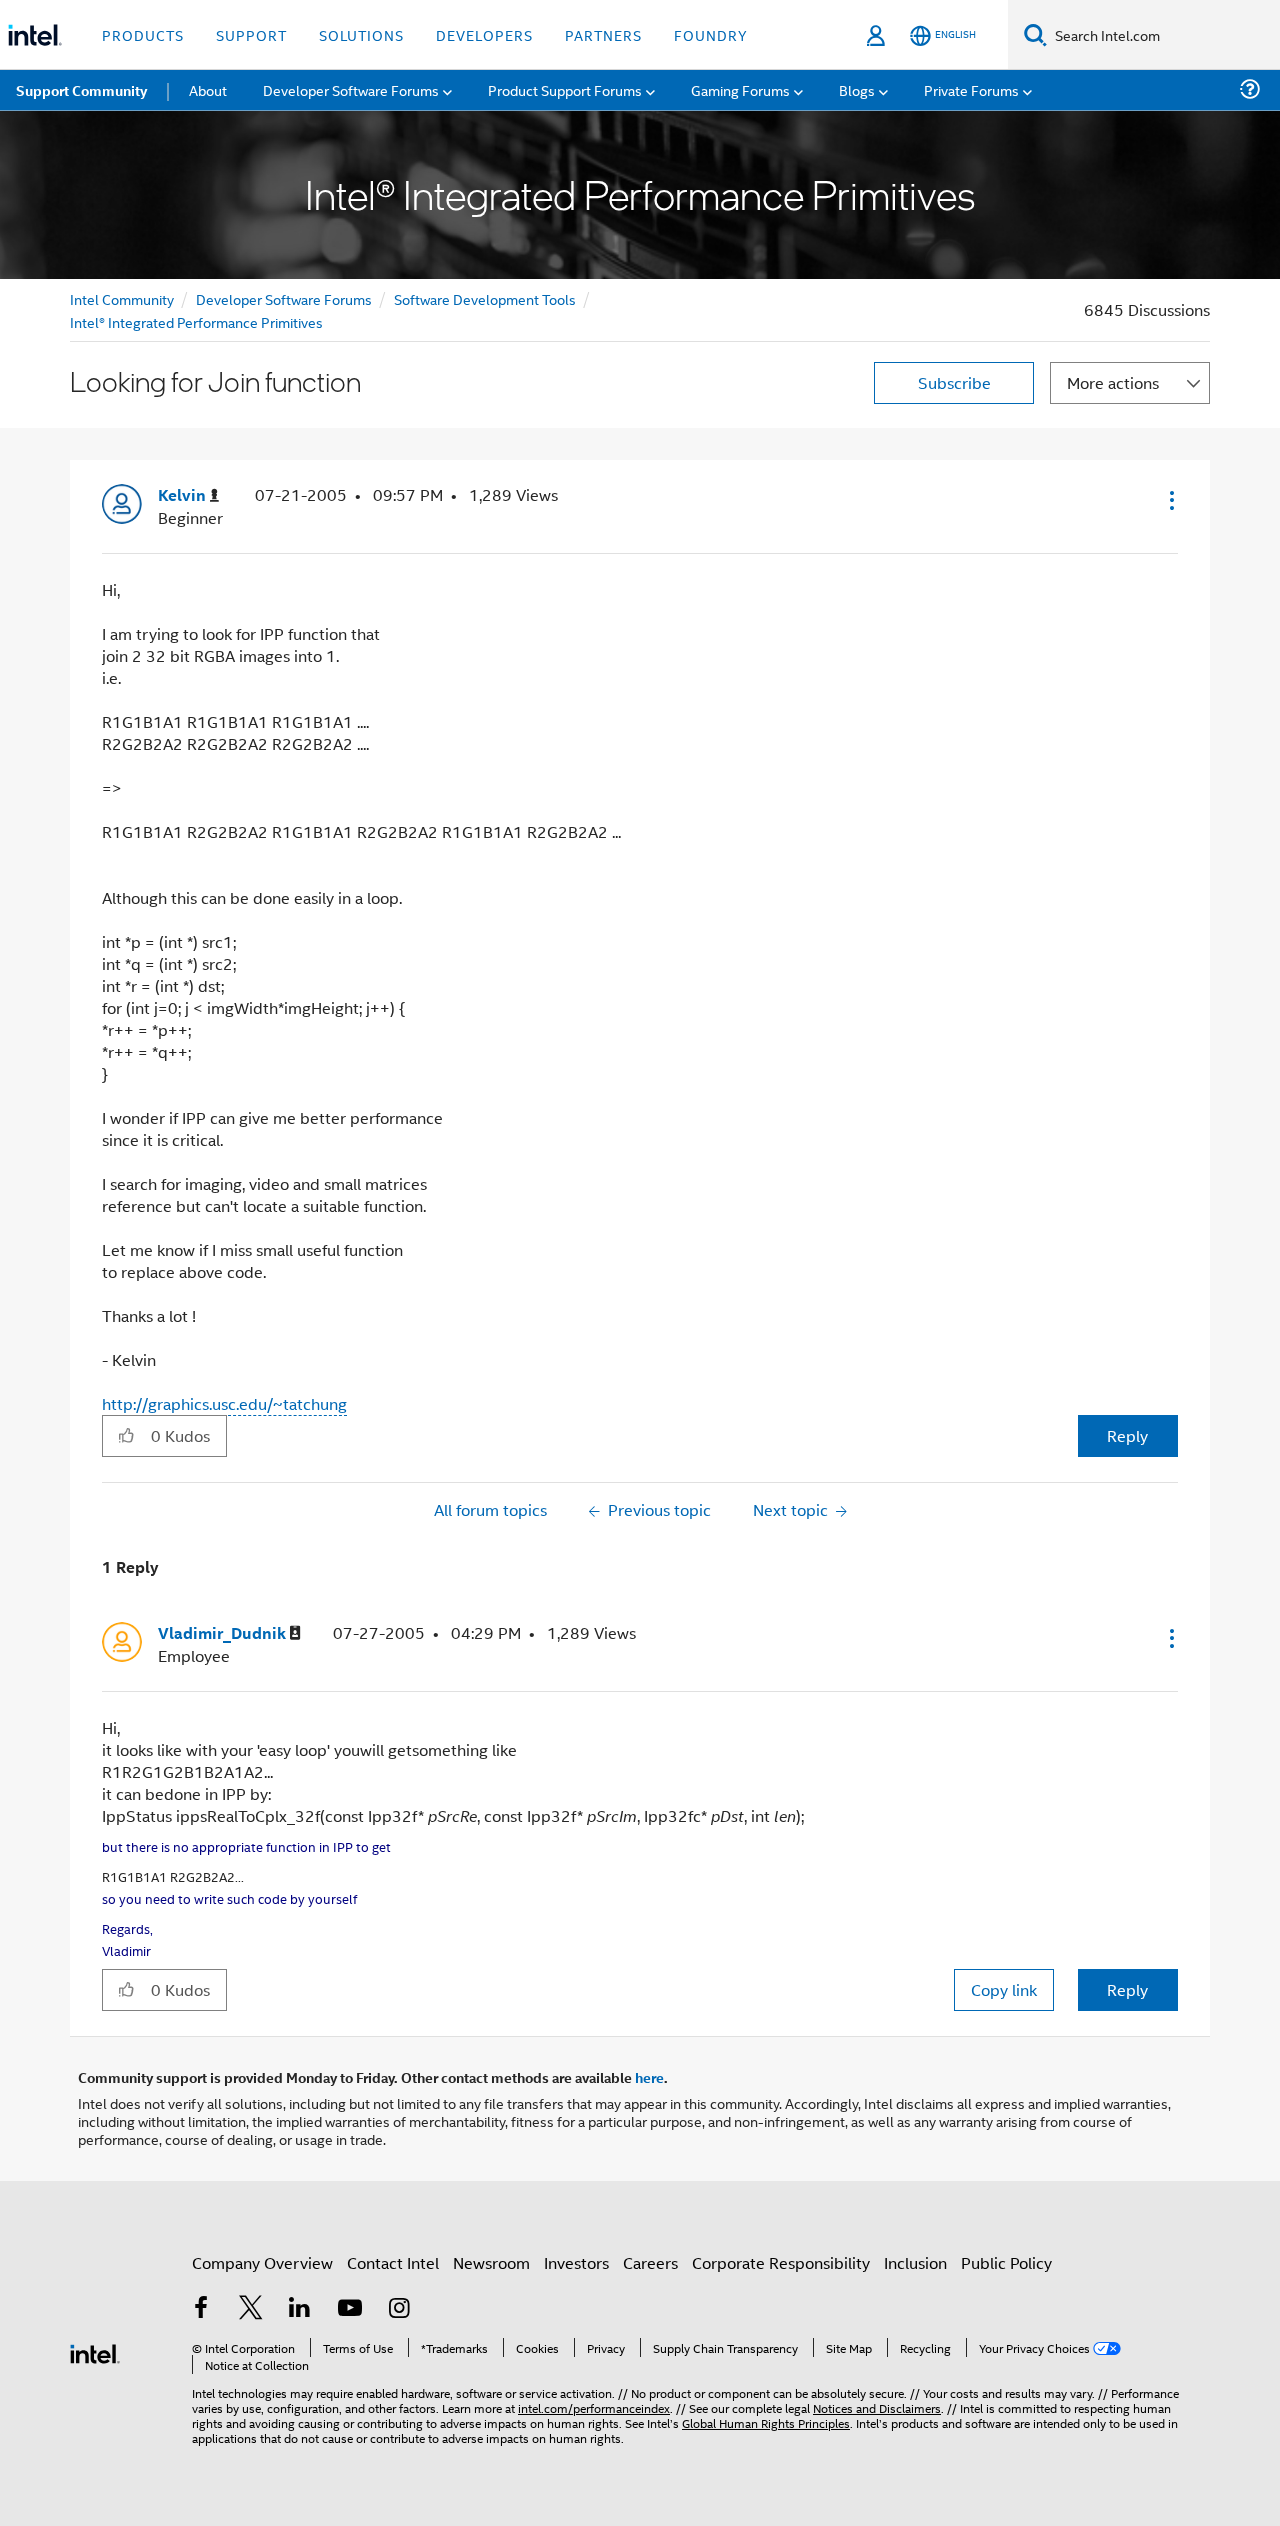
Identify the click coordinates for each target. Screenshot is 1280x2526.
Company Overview (262, 2262)
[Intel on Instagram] (399, 2309)
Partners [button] (603, 34)
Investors (576, 2262)
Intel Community (122, 298)
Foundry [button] (711, 34)
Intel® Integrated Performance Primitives (196, 321)
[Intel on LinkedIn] (300, 2309)
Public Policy (1006, 2262)
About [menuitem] (208, 89)
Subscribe (954, 382)
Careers (650, 2262)
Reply (1127, 1435)
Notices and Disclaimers (877, 2407)
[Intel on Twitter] (251, 2309)
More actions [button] (1113, 382)
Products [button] (143, 34)
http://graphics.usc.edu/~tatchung (224, 1403)
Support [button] (251, 34)
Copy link (1004, 1989)
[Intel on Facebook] (201, 2309)
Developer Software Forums (284, 298)
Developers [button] (484, 34)
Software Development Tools (485, 298)
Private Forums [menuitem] (971, 89)
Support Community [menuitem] (81, 90)
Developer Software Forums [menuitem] (351, 89)
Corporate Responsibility (781, 2262)
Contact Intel (393, 2262)
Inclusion (915, 2262)
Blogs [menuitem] (857, 89)
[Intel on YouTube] (350, 2309)
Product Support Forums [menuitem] (565, 89)
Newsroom (491, 2262)
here (649, 2077)
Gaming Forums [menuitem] (740, 89)
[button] (1170, 500)
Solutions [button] (361, 34)
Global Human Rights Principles (766, 2422)
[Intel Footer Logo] (95, 2351)
